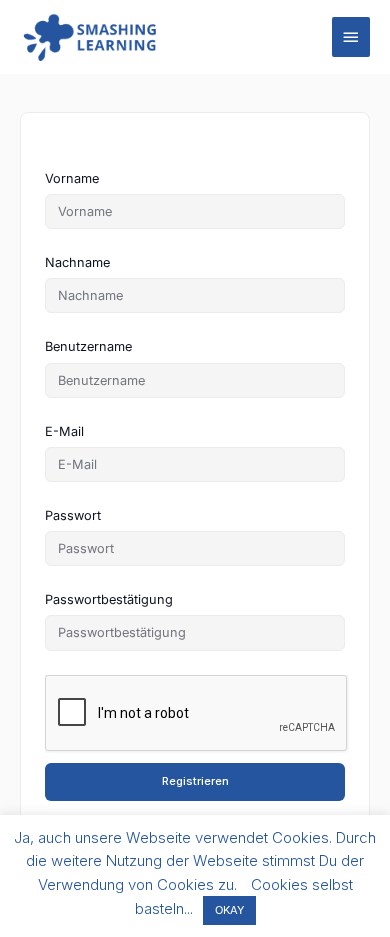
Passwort (73, 515)
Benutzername (88, 346)
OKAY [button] (229, 910)
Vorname (72, 178)
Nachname (77, 262)
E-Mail (64, 431)
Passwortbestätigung (109, 599)
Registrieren (195, 781)
